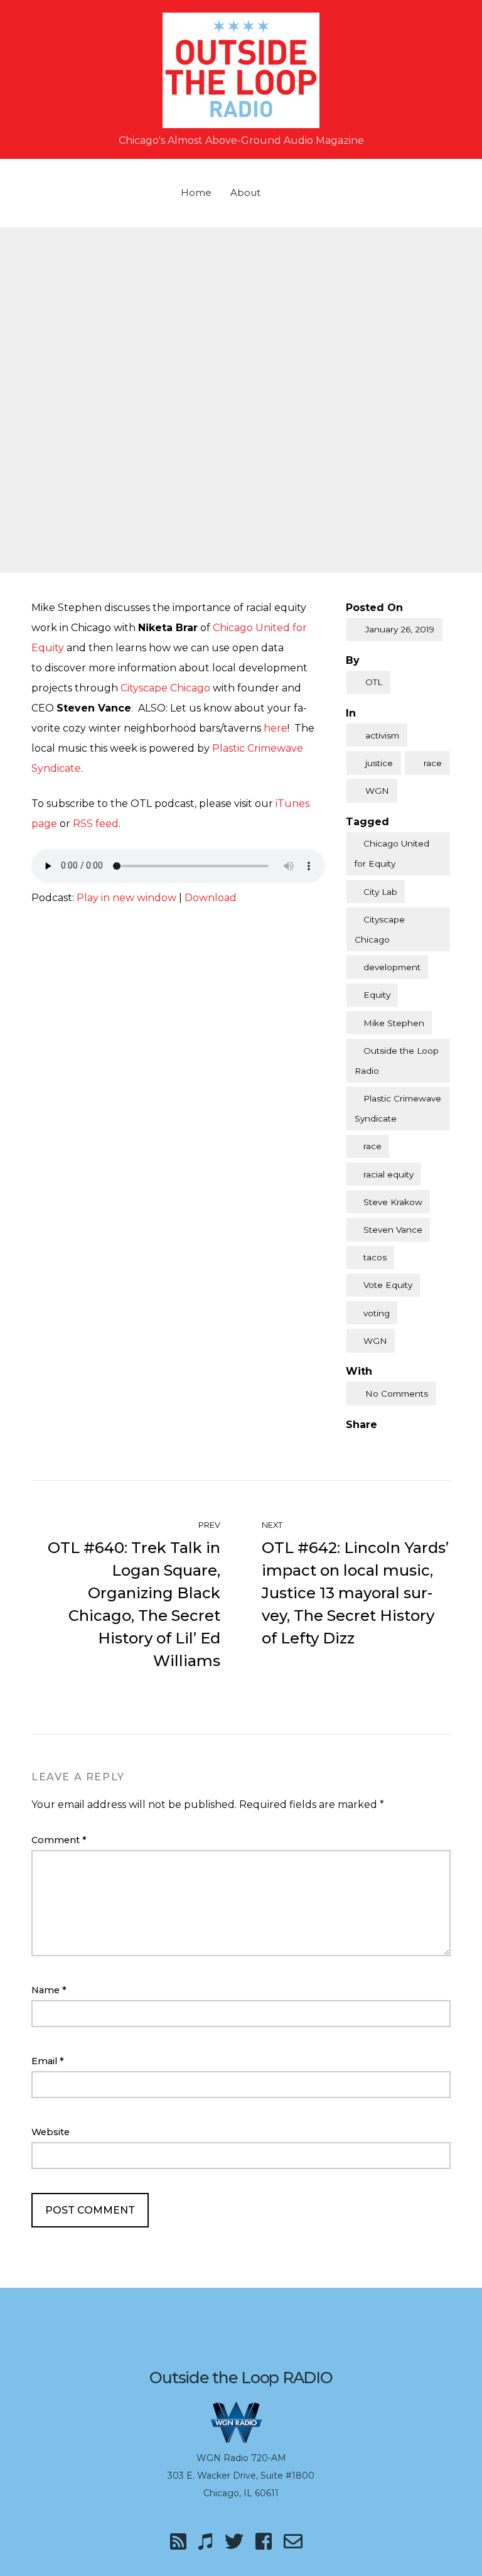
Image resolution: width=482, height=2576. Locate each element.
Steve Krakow (393, 1202)
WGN (377, 791)
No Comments (397, 1394)
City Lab (380, 892)
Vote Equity (388, 1285)
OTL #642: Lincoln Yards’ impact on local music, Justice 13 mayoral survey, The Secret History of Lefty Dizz (355, 1593)
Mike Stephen (394, 1023)
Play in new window (126, 898)
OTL (374, 682)
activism (382, 735)
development (392, 967)
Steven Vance (393, 1230)
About (245, 192)
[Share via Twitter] (377, 1445)
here (276, 728)
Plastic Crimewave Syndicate (398, 1108)
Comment (59, 1840)
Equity (377, 995)
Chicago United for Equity (392, 853)
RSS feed (96, 824)
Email (48, 2061)
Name (49, 1990)
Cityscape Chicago (165, 688)
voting (377, 1313)
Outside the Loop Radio (397, 1061)
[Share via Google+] (429, 1445)
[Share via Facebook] (351, 1445)
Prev (208, 1525)
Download (211, 898)
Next (273, 1525)
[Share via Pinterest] (403, 1445)
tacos (375, 1257)
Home (196, 192)
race (433, 763)
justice (379, 763)
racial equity (388, 1174)
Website (51, 2132)
